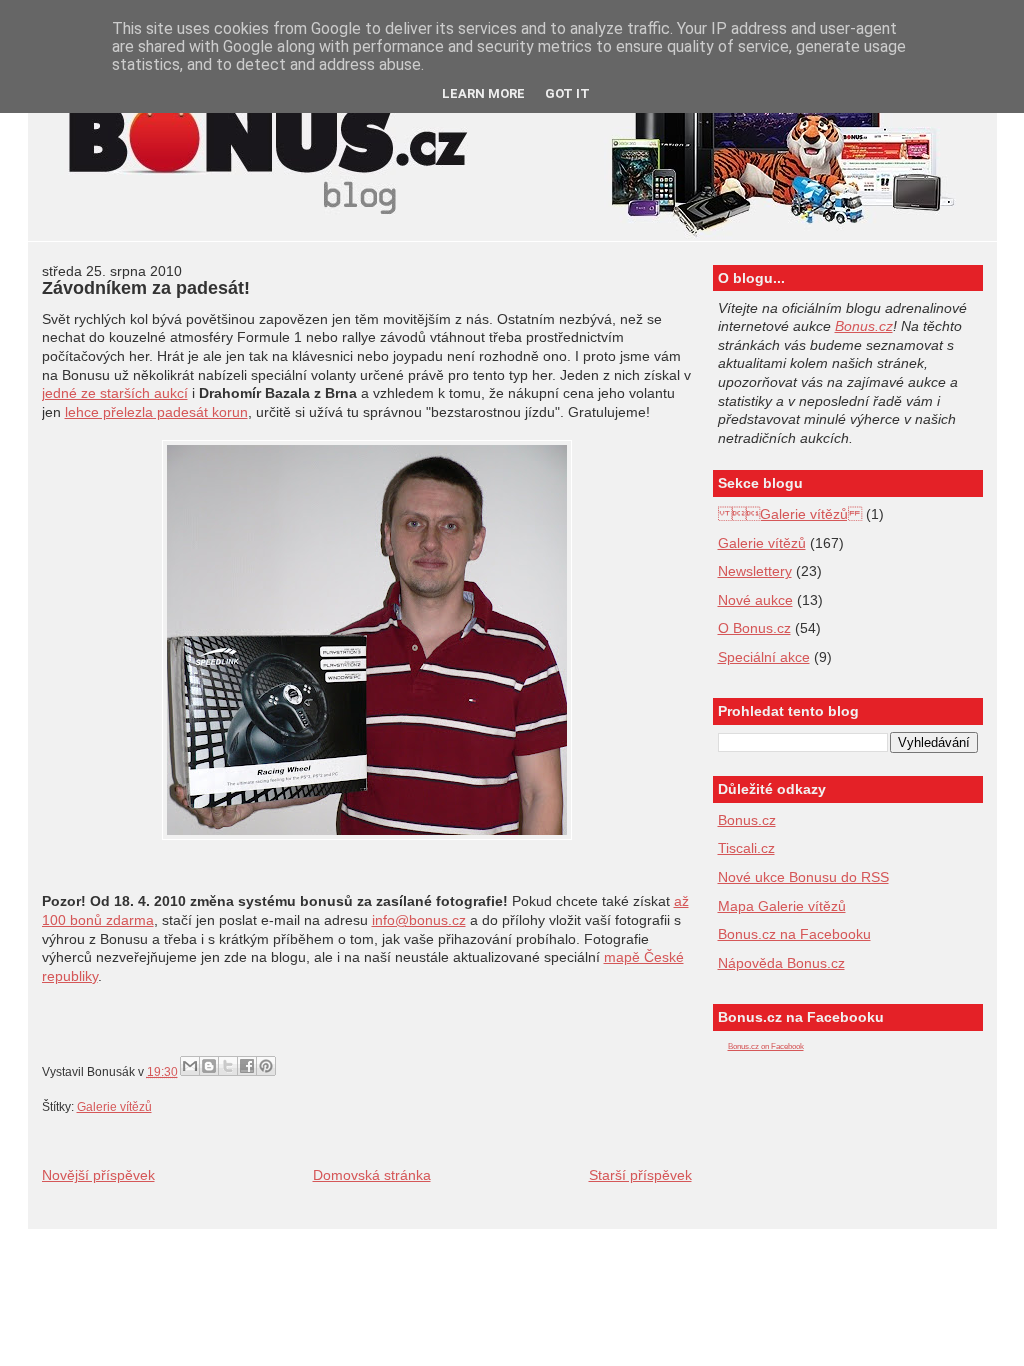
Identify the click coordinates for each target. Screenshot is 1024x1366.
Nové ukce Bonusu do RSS (803, 877)
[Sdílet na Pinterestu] (266, 1066)
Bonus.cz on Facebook (766, 1046)
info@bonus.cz (419, 920)
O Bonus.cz (754, 628)
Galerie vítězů (790, 514)
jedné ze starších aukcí (115, 393)
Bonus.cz (864, 326)
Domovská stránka (372, 1175)
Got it (567, 93)
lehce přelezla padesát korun (156, 412)
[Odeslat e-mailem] (190, 1066)
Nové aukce (755, 600)
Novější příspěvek (98, 1175)
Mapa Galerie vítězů (782, 906)
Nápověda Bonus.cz (781, 963)
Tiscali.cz (746, 848)
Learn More (483, 93)
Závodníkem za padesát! (146, 288)
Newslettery (755, 571)
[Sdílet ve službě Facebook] (247, 1066)
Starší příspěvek (640, 1175)
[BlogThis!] (209, 1066)
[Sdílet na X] (228, 1066)
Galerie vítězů (114, 1107)
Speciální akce (764, 657)
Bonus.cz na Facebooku (794, 934)
